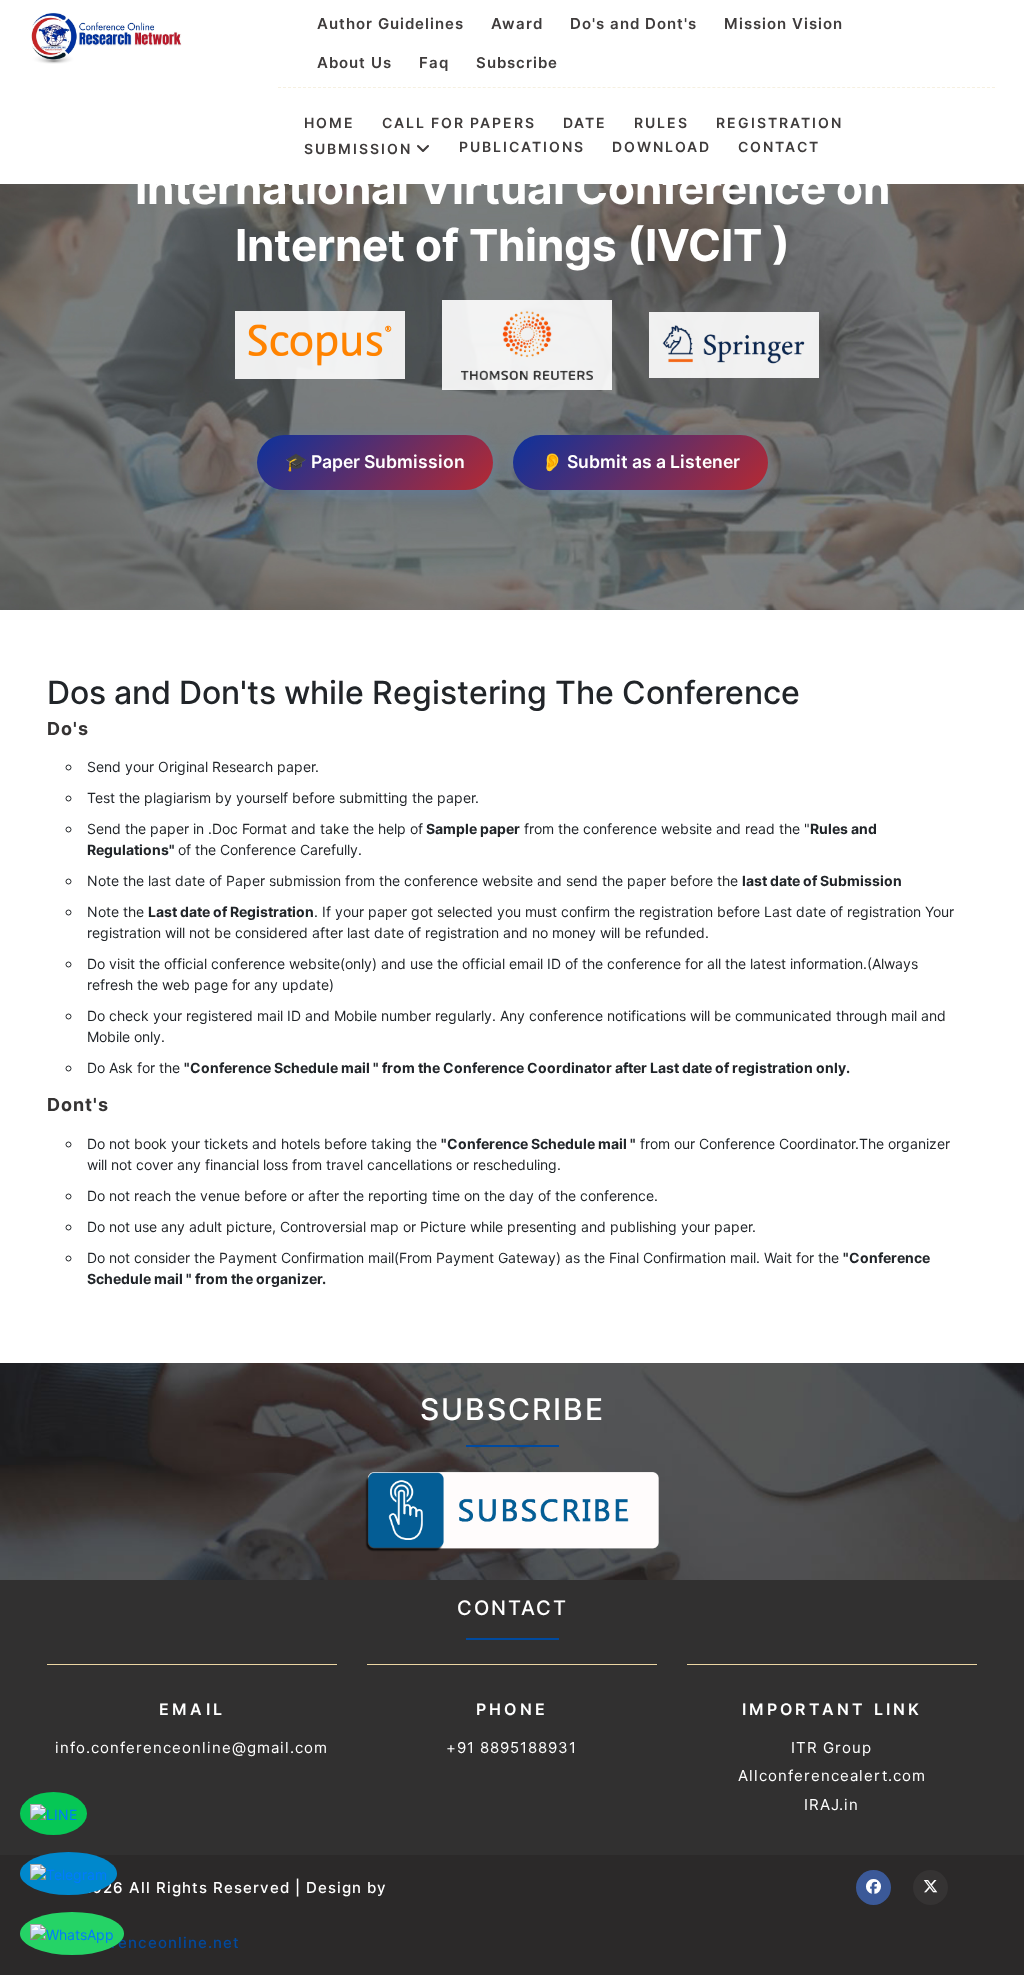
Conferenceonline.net (151, 1942)
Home (329, 123)
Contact (779, 147)
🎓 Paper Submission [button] (375, 461)
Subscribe (517, 62)
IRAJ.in (831, 1804)
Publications (522, 147)
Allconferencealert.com (832, 1775)
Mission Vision (783, 23)
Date (585, 123)
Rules (661, 123)
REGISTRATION (779, 123)
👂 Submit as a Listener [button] (640, 461)
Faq (434, 62)
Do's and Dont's (633, 23)
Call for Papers (459, 123)
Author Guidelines (390, 23)
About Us (354, 62)
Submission (358, 148)
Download (661, 147)
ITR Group (831, 1747)
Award (517, 23)
